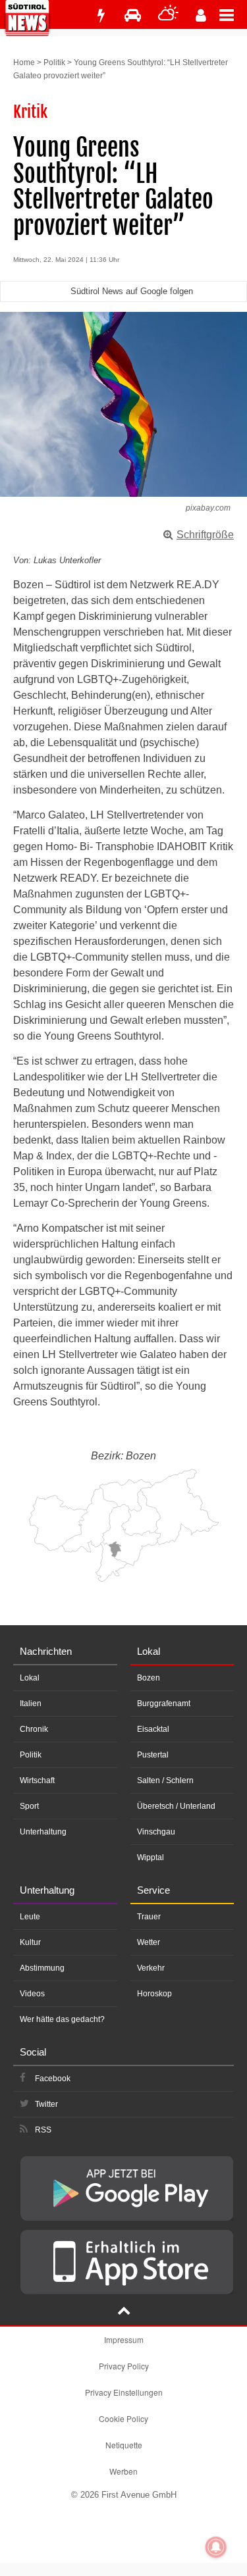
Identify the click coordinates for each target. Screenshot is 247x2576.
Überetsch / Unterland (176, 1806)
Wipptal (151, 1857)
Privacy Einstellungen (124, 2392)
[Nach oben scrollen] (124, 2312)
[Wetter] (168, 15)
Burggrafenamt (164, 1704)
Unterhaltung (43, 1832)
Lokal (30, 1678)
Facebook (53, 2079)
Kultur (30, 1942)
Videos (32, 1994)
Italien (31, 1704)
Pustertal (153, 1755)
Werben (123, 2471)
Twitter (46, 2104)
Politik (54, 63)
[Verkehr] (133, 15)
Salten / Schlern (165, 1780)
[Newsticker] (101, 15)
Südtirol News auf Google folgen (132, 291)
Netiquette (124, 2445)
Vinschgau (156, 1832)
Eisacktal (153, 1729)
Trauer (149, 1917)
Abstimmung (42, 1968)
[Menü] (233, 14)
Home (24, 63)
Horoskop (154, 1994)
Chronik (34, 1729)
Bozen (149, 1678)
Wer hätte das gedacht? (62, 2019)
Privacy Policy (124, 2366)
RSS (43, 2130)
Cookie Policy (123, 2418)
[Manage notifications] (216, 2547)
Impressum (124, 2339)
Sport (29, 1806)
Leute (30, 1917)
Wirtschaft (37, 1780)
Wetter (149, 1942)
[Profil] (201, 15)
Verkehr (151, 1968)
